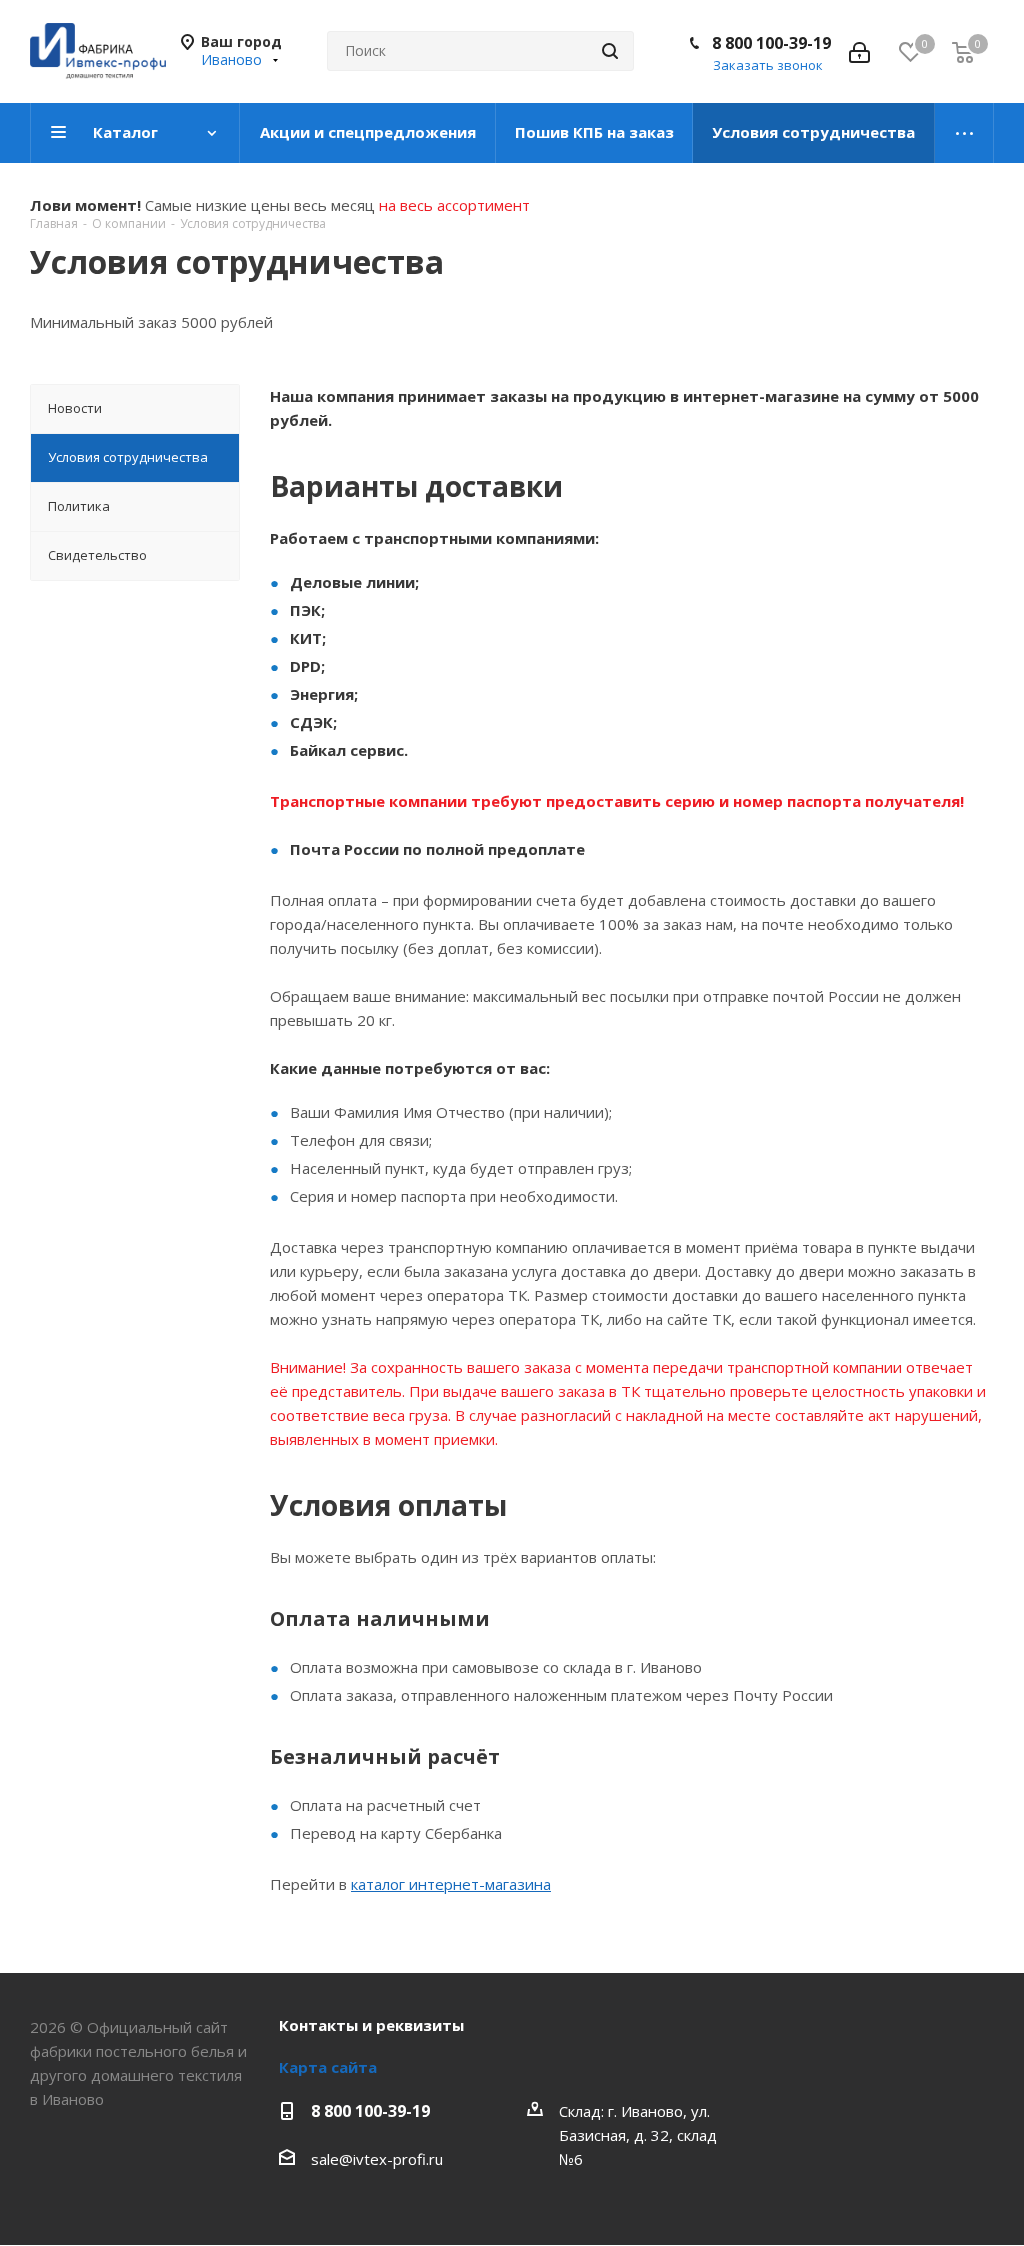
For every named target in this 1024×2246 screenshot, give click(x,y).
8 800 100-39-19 (771, 43)
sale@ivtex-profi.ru (377, 2159)
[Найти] (610, 51)
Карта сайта (328, 2067)
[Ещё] (964, 133)
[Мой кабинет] (859, 51)
